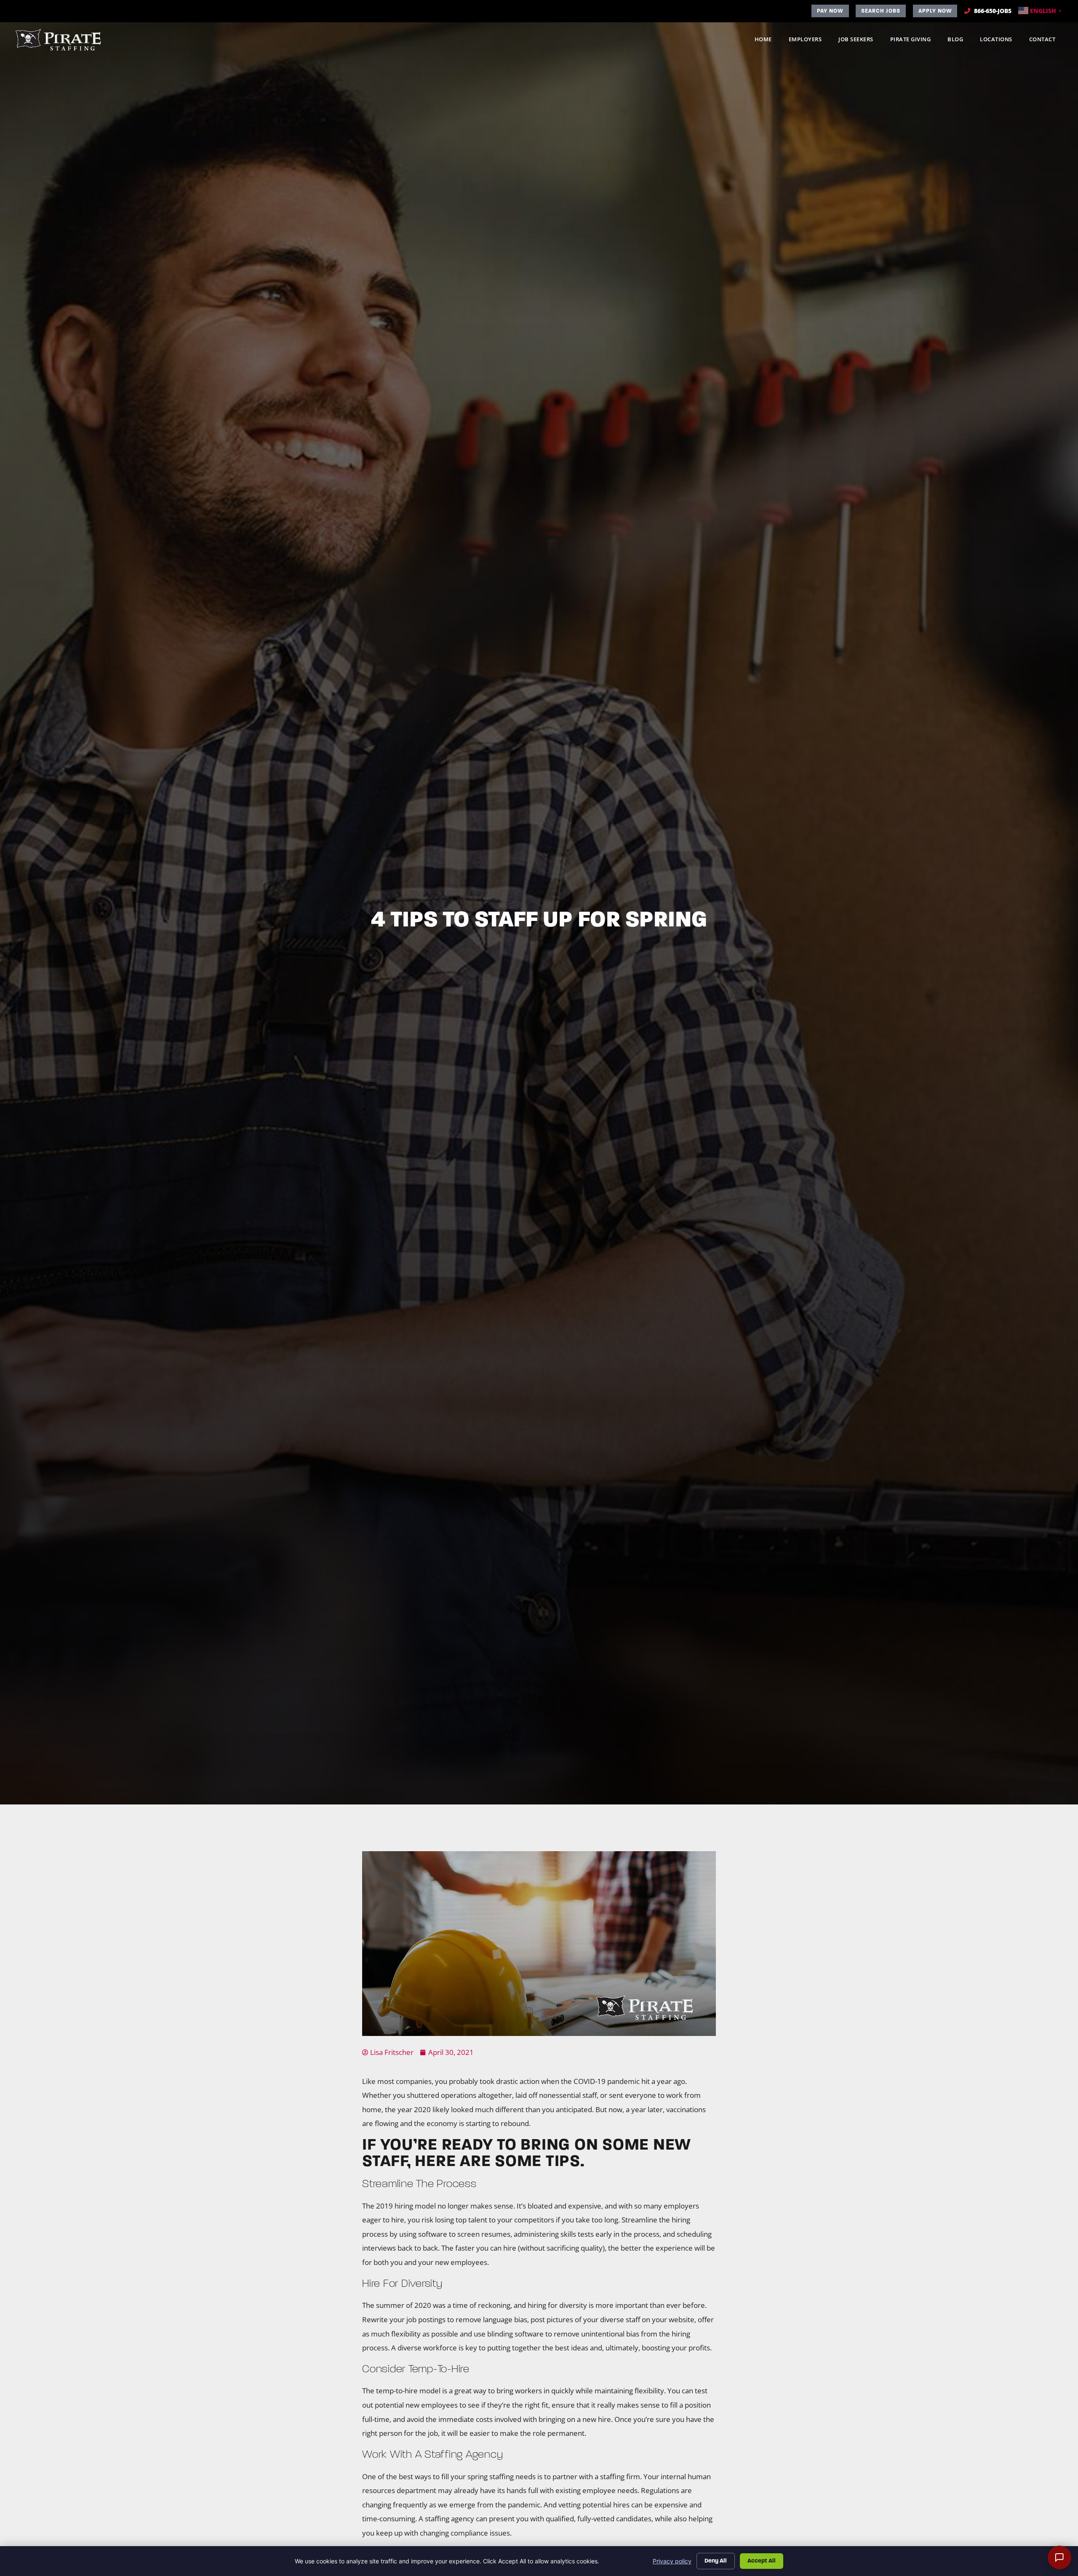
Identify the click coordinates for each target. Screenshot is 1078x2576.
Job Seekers (860, 41)
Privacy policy (672, 2561)
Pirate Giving (915, 41)
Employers (810, 41)
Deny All (716, 2561)
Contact (1047, 41)
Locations (1000, 41)
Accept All (762, 2561)
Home (767, 41)
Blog (959, 41)
